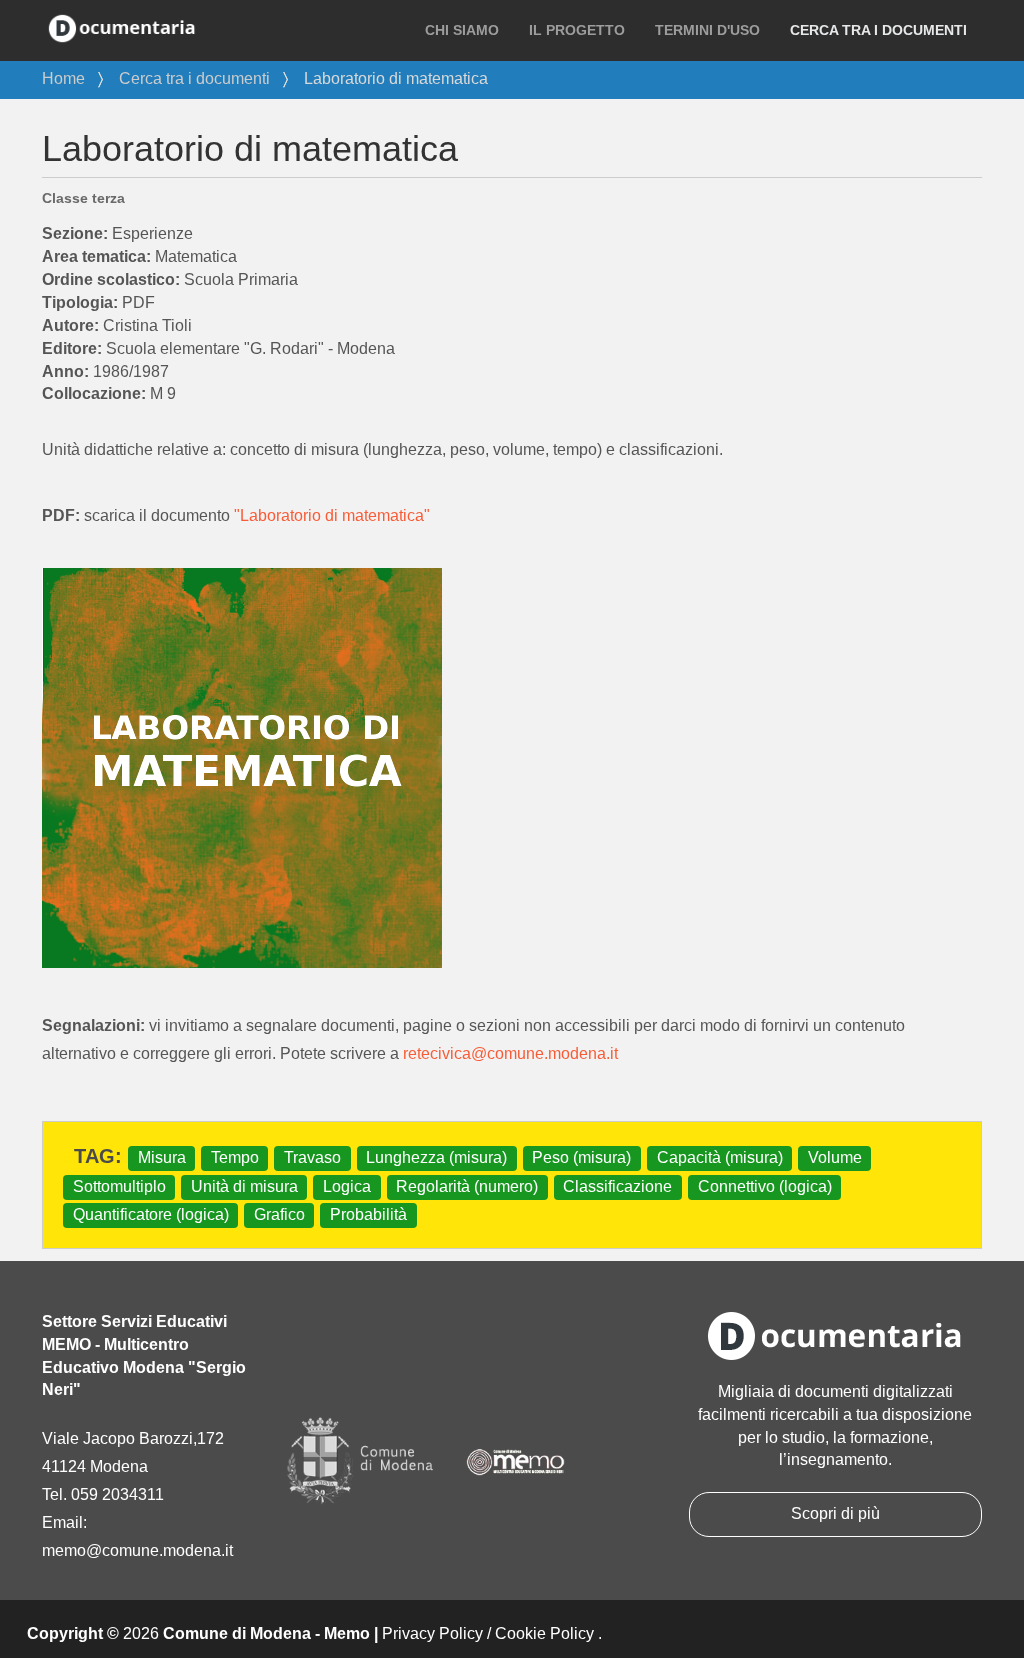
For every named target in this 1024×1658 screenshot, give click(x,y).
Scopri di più (835, 1513)
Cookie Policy (544, 1633)
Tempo (235, 1157)
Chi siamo (462, 30)
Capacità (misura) (720, 1157)
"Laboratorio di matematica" (332, 515)
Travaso (312, 1157)
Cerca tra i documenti (878, 30)
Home (63, 78)
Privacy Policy (432, 1633)
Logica (347, 1186)
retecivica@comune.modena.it (510, 1053)
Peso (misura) (581, 1157)
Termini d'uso (707, 30)
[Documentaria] (122, 27)
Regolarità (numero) (467, 1186)
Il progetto (577, 30)
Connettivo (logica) (765, 1186)
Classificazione (617, 1186)
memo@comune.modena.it (137, 1550)
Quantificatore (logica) (151, 1214)
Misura (162, 1157)
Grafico (279, 1214)
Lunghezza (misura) (436, 1157)
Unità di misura (244, 1186)
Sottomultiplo (119, 1186)
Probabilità (368, 1214)
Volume (835, 1157)
